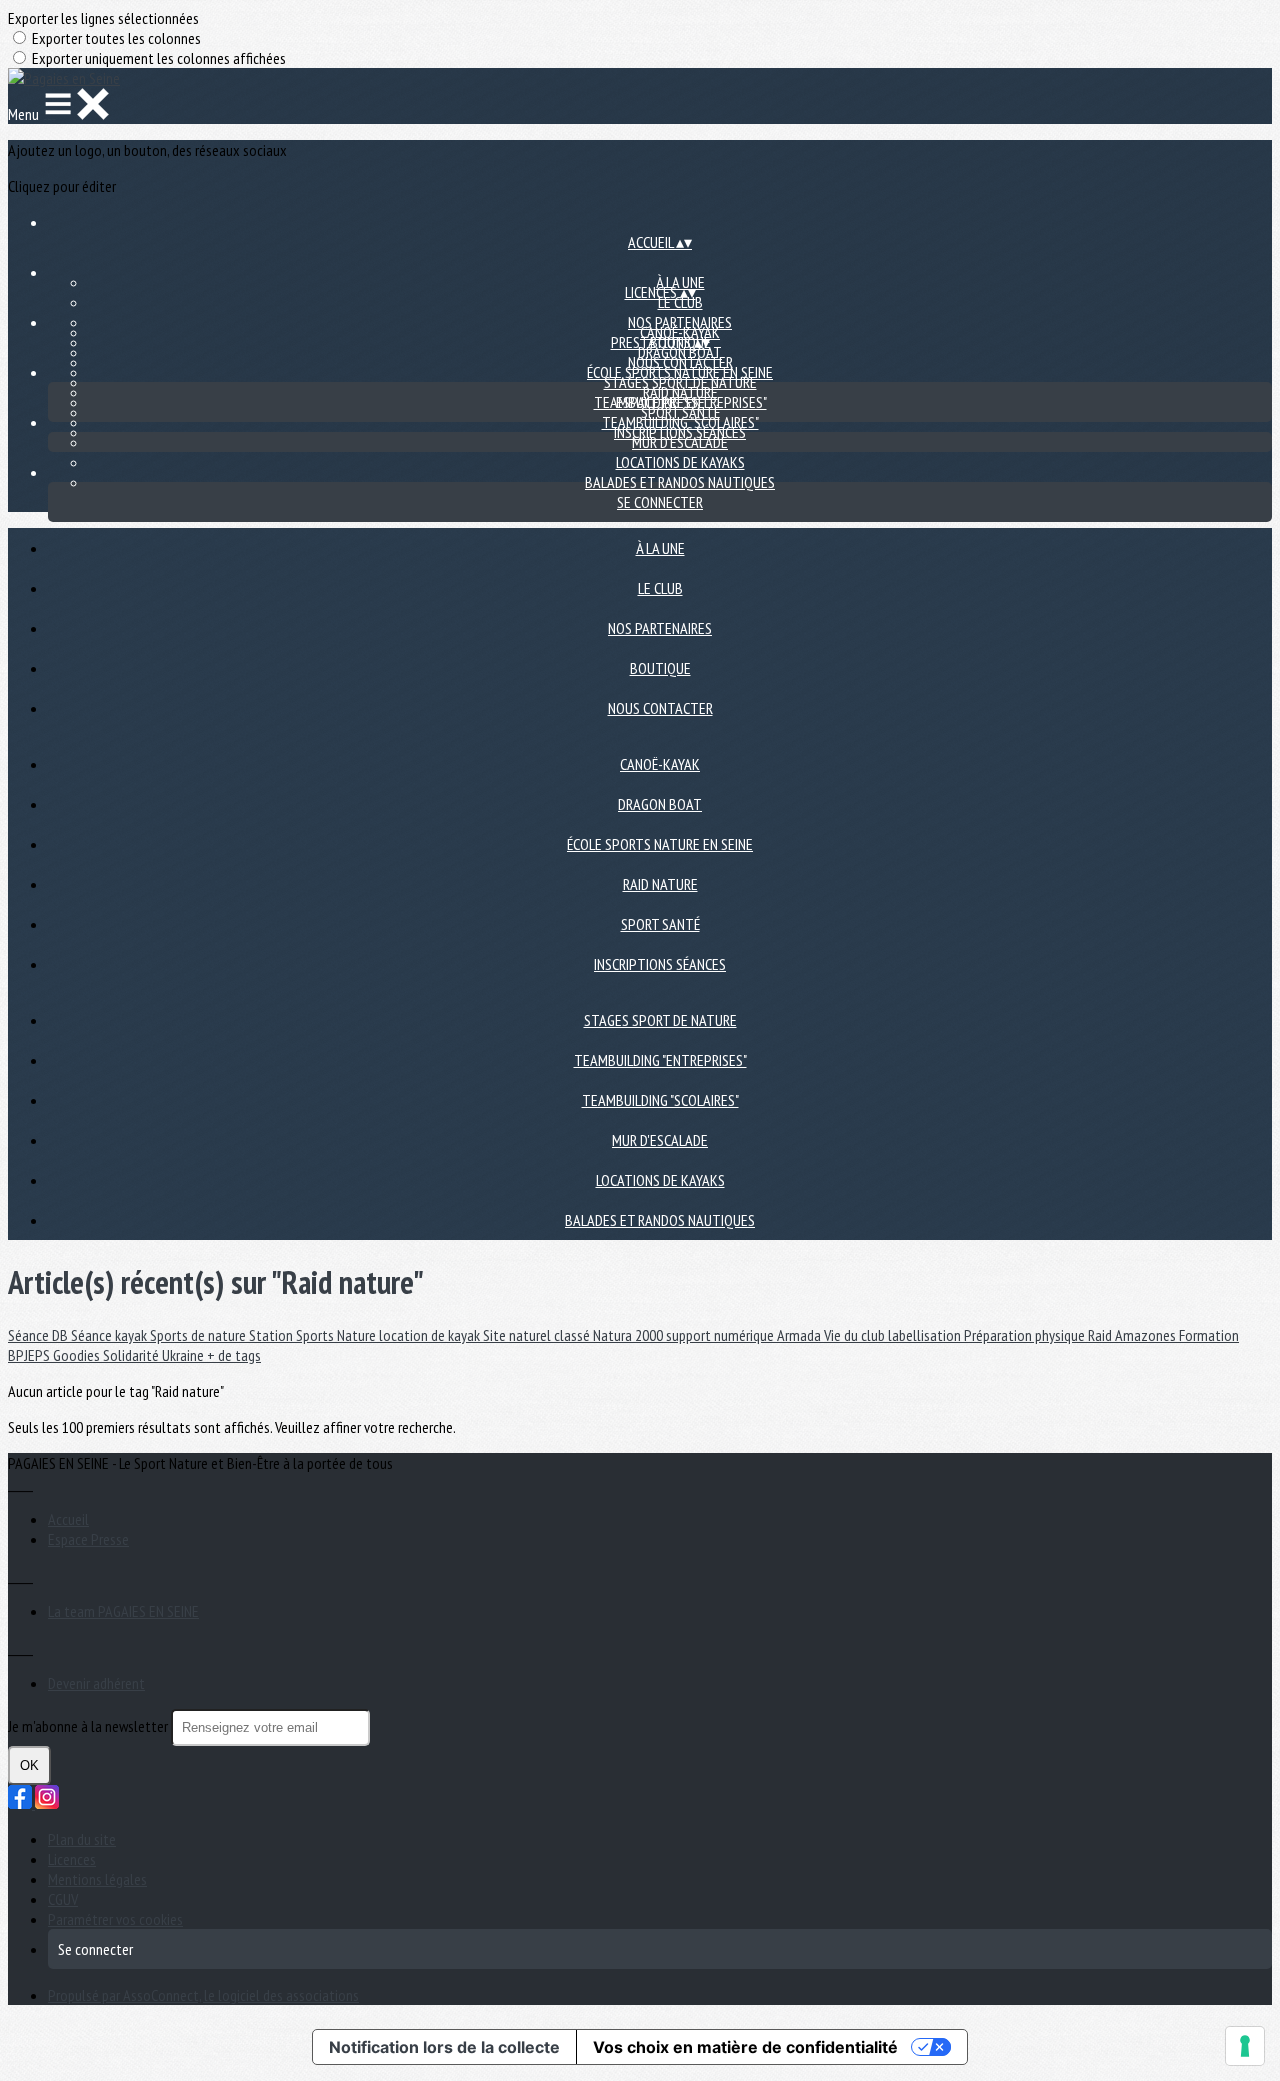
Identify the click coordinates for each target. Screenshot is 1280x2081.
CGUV (63, 1899)
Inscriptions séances (660, 964)
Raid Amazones (1133, 1335)
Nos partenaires (660, 628)
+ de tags (234, 1355)
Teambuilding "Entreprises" (660, 1060)
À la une (660, 548)
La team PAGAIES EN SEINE (123, 1611)
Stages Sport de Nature (680, 382)
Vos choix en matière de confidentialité (745, 2047)
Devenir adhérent (96, 1683)
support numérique (721, 1335)
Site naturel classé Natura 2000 (574, 1335)
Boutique (660, 668)
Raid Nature (660, 884)
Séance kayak (110, 1335)
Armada (800, 1335)
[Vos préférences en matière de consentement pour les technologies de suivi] (1245, 2046)
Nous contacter (660, 708)
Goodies (78, 1355)
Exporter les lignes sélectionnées (103, 18)
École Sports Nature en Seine (660, 844)
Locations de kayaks (680, 462)
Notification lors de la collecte (444, 2047)
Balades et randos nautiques (680, 482)
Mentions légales (97, 1879)
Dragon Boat (680, 352)
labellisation (926, 1335)
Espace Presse (88, 1539)
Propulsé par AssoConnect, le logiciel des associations (203, 1995)
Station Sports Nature (314, 1335)
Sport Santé (660, 924)
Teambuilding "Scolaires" (680, 422)
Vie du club (856, 1335)
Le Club (680, 302)
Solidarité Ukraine (155, 1355)
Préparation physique (1026, 1335)
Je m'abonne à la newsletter (89, 1726)
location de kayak (431, 1335)
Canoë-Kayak (660, 764)
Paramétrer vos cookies (115, 1919)
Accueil (68, 1519)
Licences (72, 1859)
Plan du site (82, 1839)
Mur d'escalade (680, 442)
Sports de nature (199, 1335)
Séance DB (39, 1335)
